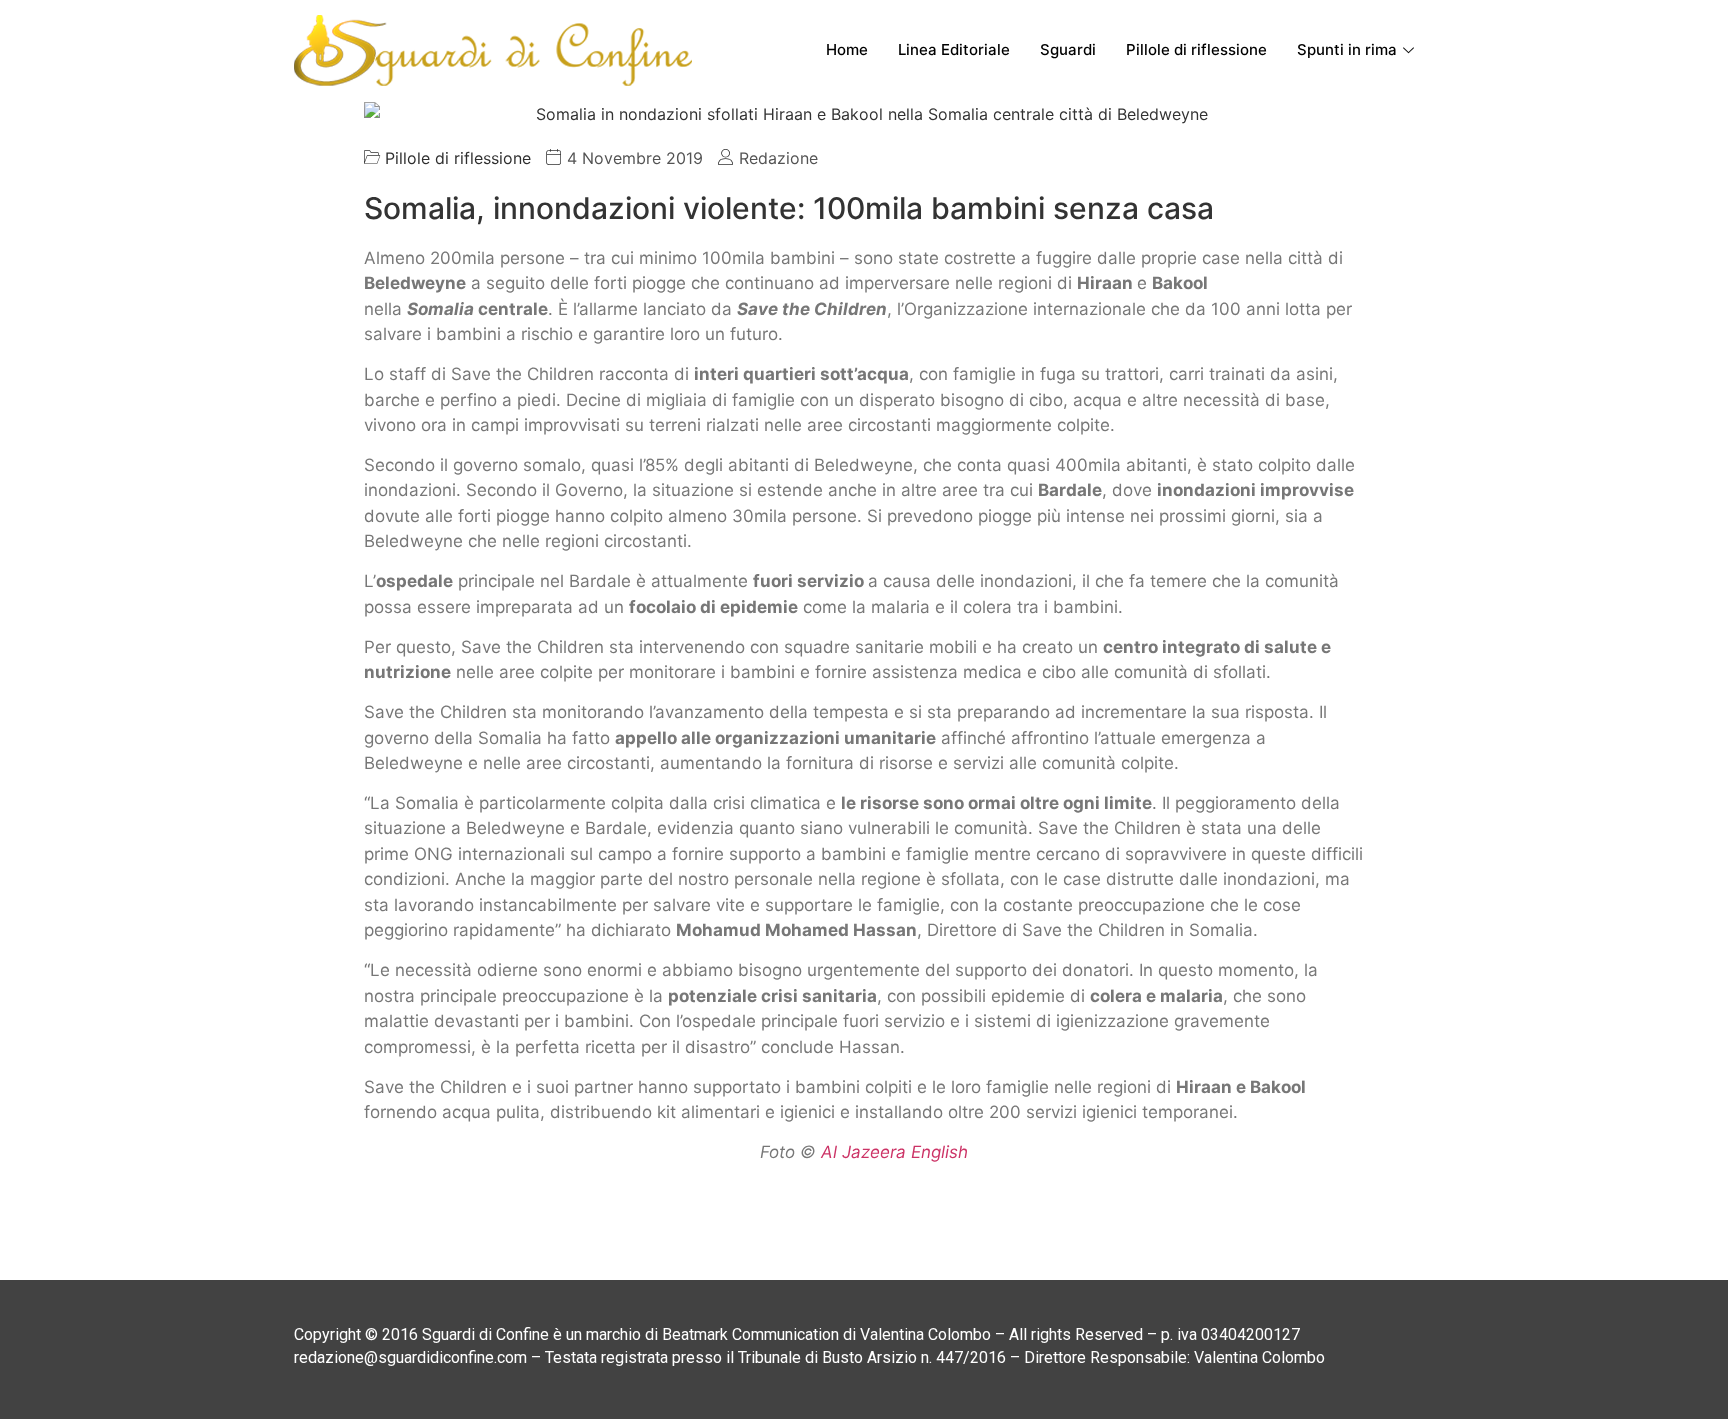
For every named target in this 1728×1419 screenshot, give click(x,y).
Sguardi (1068, 49)
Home (847, 49)
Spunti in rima (1347, 49)
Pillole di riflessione (1196, 49)
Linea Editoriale (954, 49)
